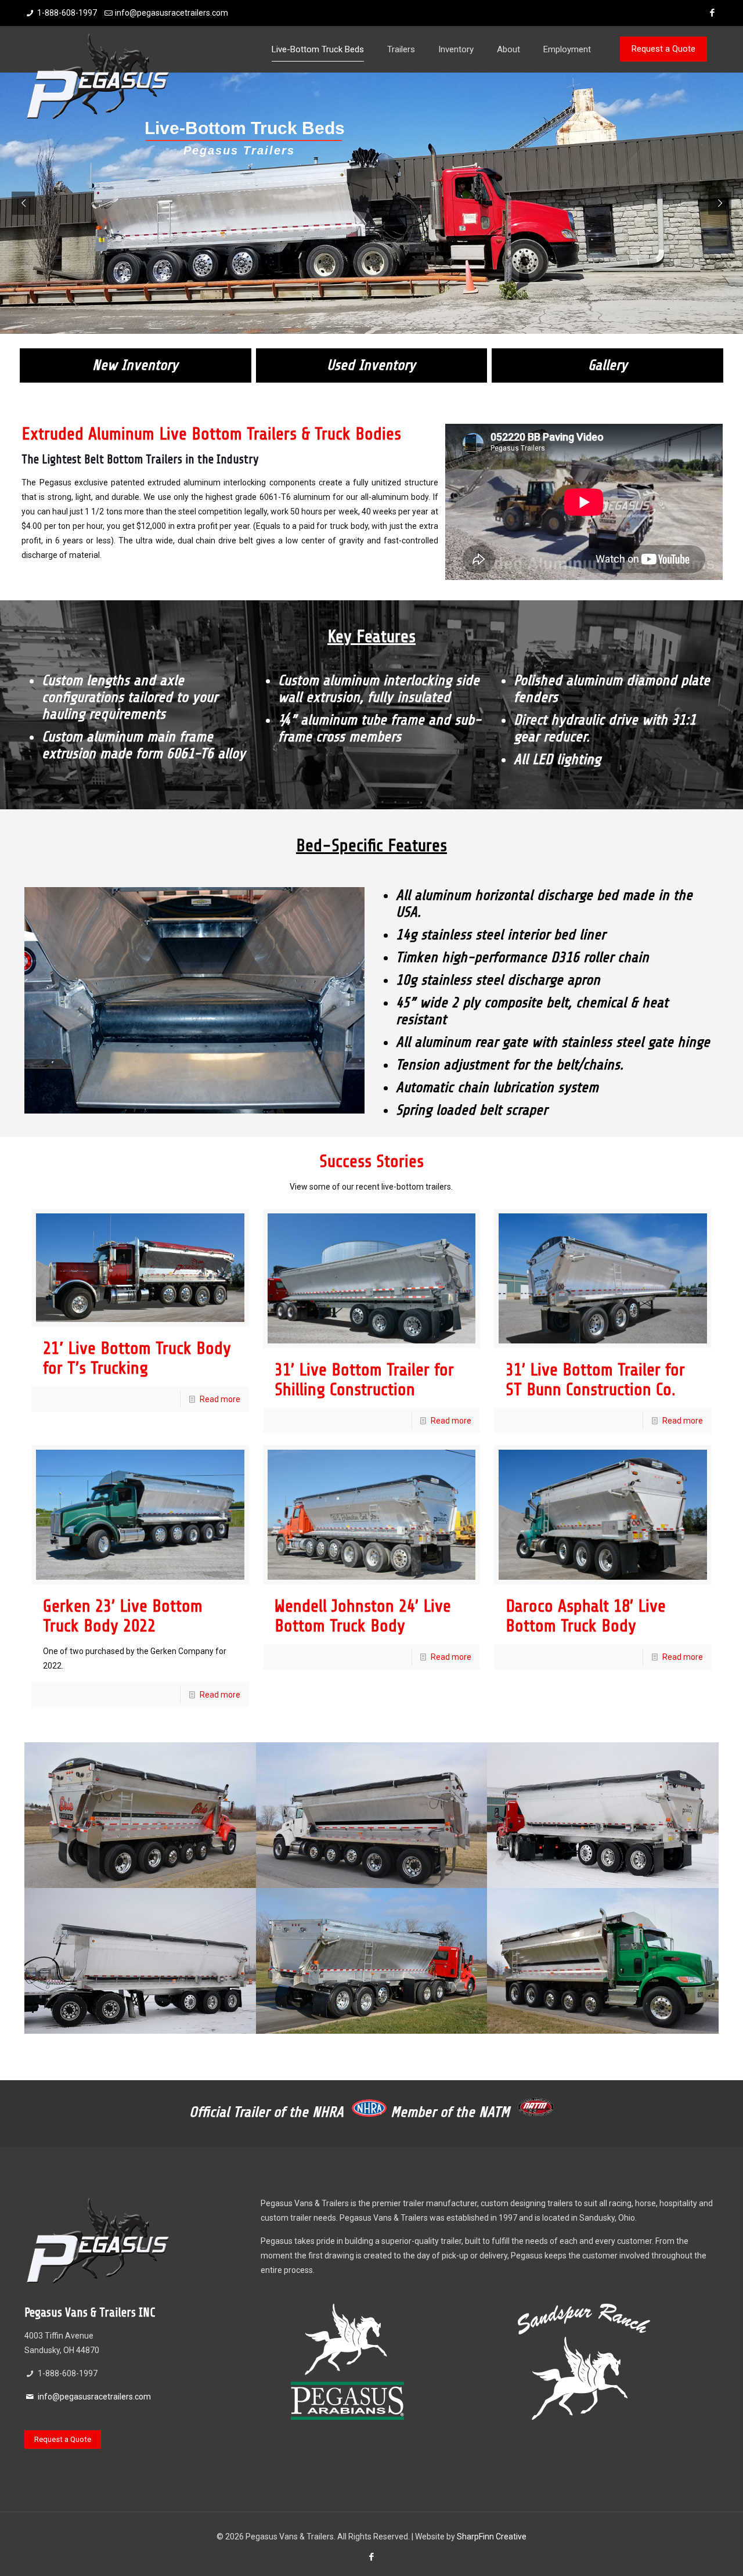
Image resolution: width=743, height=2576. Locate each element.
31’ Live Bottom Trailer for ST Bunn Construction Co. (595, 1379)
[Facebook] (713, 13)
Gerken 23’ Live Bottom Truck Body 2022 (123, 1616)
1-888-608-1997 (67, 13)
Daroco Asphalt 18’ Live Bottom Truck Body (586, 1616)
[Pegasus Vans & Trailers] (97, 75)
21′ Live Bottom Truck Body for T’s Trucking (137, 1358)
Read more (220, 1399)
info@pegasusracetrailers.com (172, 13)
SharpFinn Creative (492, 2537)
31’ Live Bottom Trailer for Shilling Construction (364, 1379)
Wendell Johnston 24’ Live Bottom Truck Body (363, 1616)
